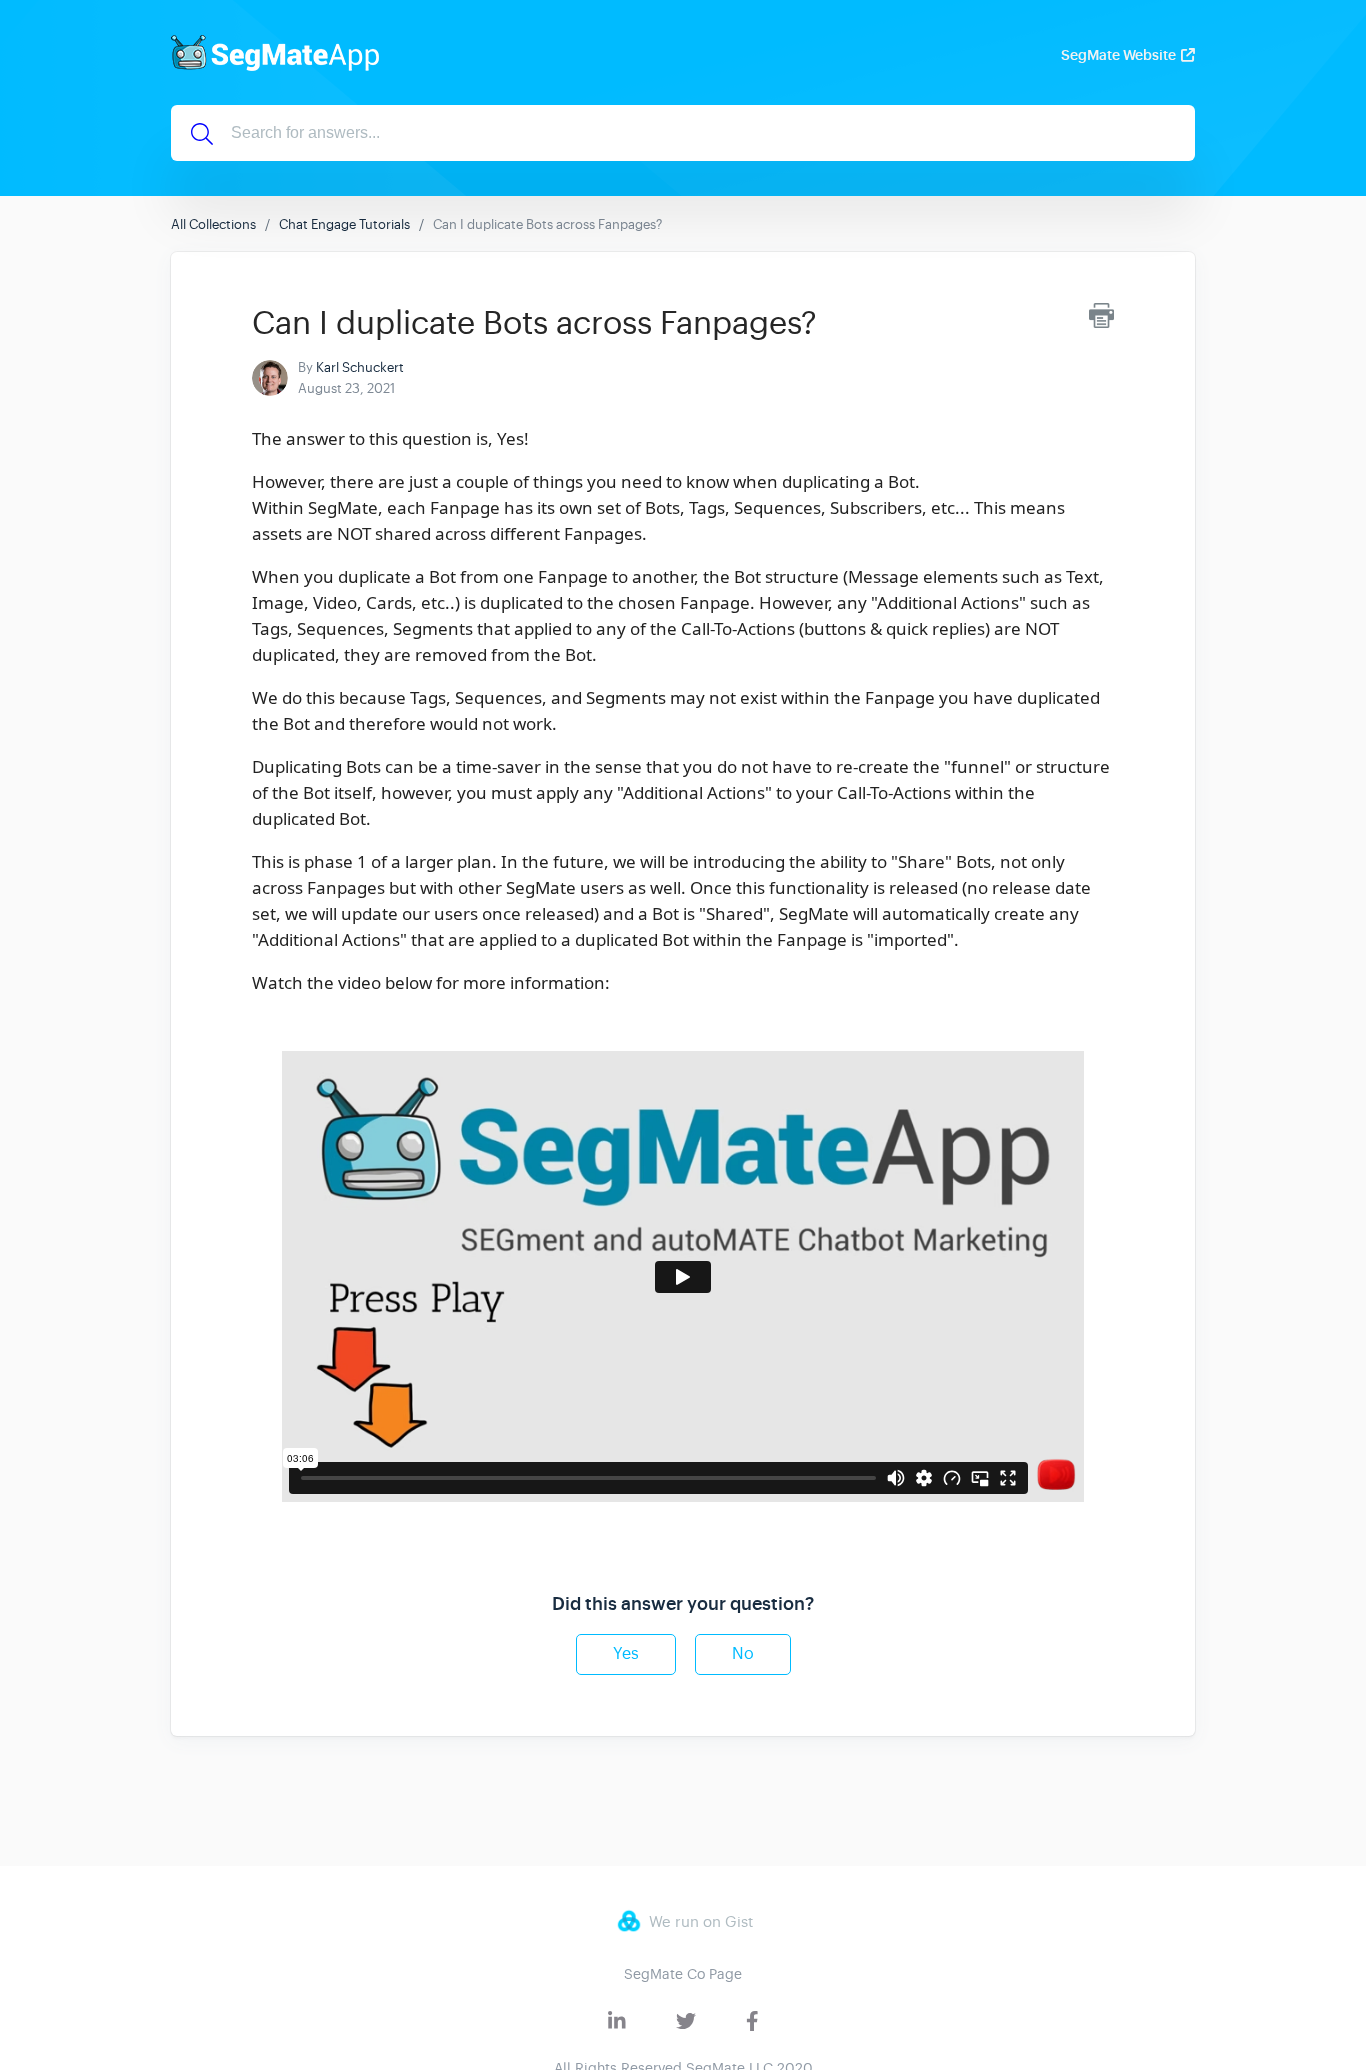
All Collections (213, 224)
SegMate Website (1118, 55)
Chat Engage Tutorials (344, 224)
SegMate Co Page (683, 1974)
